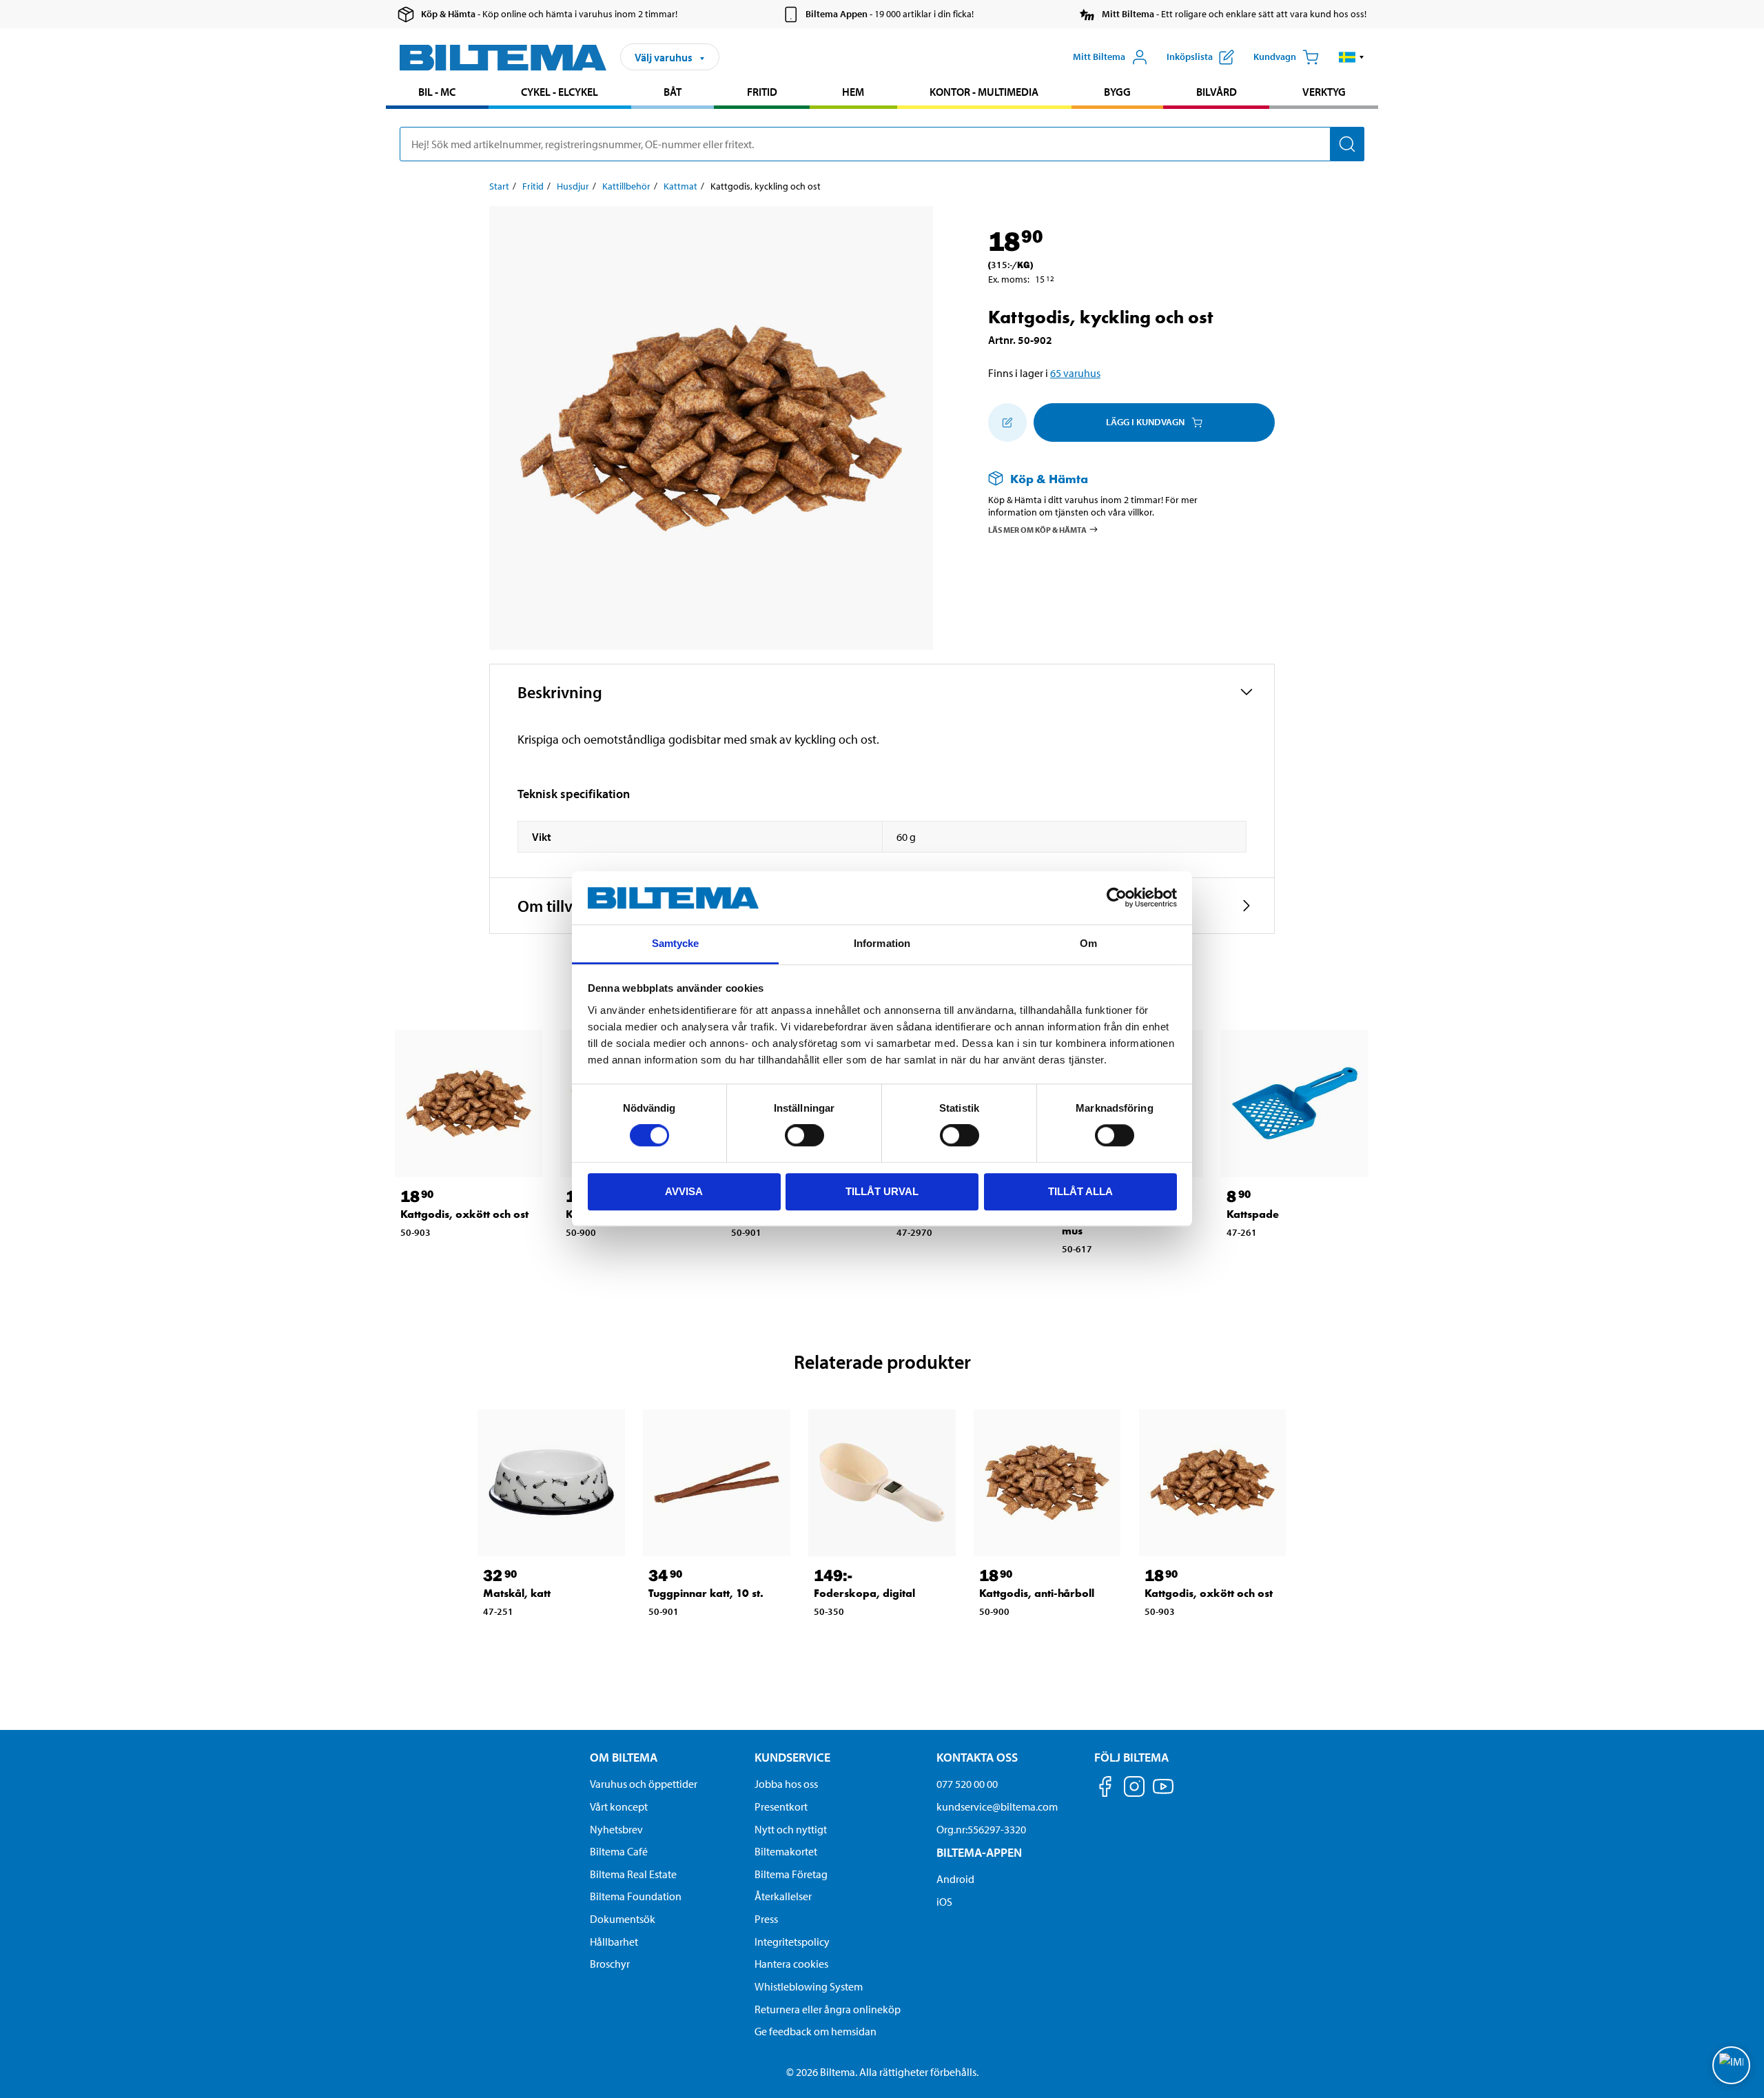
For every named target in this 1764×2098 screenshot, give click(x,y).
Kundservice (792, 1757)
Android (955, 1879)
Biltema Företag (791, 1874)
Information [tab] (882, 943)
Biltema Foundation (636, 1896)
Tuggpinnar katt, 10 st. (706, 1593)
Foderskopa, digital (864, 1593)
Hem (853, 92)
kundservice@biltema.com (997, 1806)
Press (766, 1919)
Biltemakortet (786, 1851)
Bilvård (1217, 92)
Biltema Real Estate (633, 1874)
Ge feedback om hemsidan (816, 2031)
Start (499, 186)
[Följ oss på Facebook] (1105, 1789)
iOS (944, 1902)
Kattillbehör (626, 186)
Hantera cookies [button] (791, 1964)
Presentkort (781, 1806)
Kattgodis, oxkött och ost (464, 1214)
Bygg (1117, 92)
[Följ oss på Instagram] (1134, 1789)
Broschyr (610, 1964)
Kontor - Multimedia (984, 92)
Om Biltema (624, 1757)
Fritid (762, 92)
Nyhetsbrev (616, 1829)
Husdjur (573, 186)
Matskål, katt (517, 1593)
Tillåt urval (882, 1191)
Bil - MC (437, 92)
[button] (1352, 57)
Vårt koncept (619, 1806)
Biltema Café (619, 1851)
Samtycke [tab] (676, 943)
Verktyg (1324, 92)
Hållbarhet (614, 1942)
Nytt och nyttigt (791, 1829)
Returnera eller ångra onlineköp (828, 2009)
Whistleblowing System (809, 1986)
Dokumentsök (623, 1919)
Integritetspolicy (792, 1942)
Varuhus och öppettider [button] (644, 1784)
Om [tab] (1088, 943)
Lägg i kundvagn (1145, 422)
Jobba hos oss (786, 1784)
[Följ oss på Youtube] (1163, 1793)
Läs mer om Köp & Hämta (1037, 530)
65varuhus (1075, 373)
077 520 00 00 (967, 1784)
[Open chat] (1731, 2065)
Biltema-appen (979, 1852)
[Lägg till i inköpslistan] (1007, 422)
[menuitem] (437, 93)
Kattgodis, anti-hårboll (1037, 1593)
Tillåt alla (1080, 1191)
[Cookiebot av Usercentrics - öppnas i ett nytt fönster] (1117, 898)
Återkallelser (783, 1896)
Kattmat (680, 186)
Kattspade (1253, 1214)
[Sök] (1347, 144)
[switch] (804, 1135)
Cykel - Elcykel (560, 92)
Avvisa (684, 1191)
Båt (673, 92)
